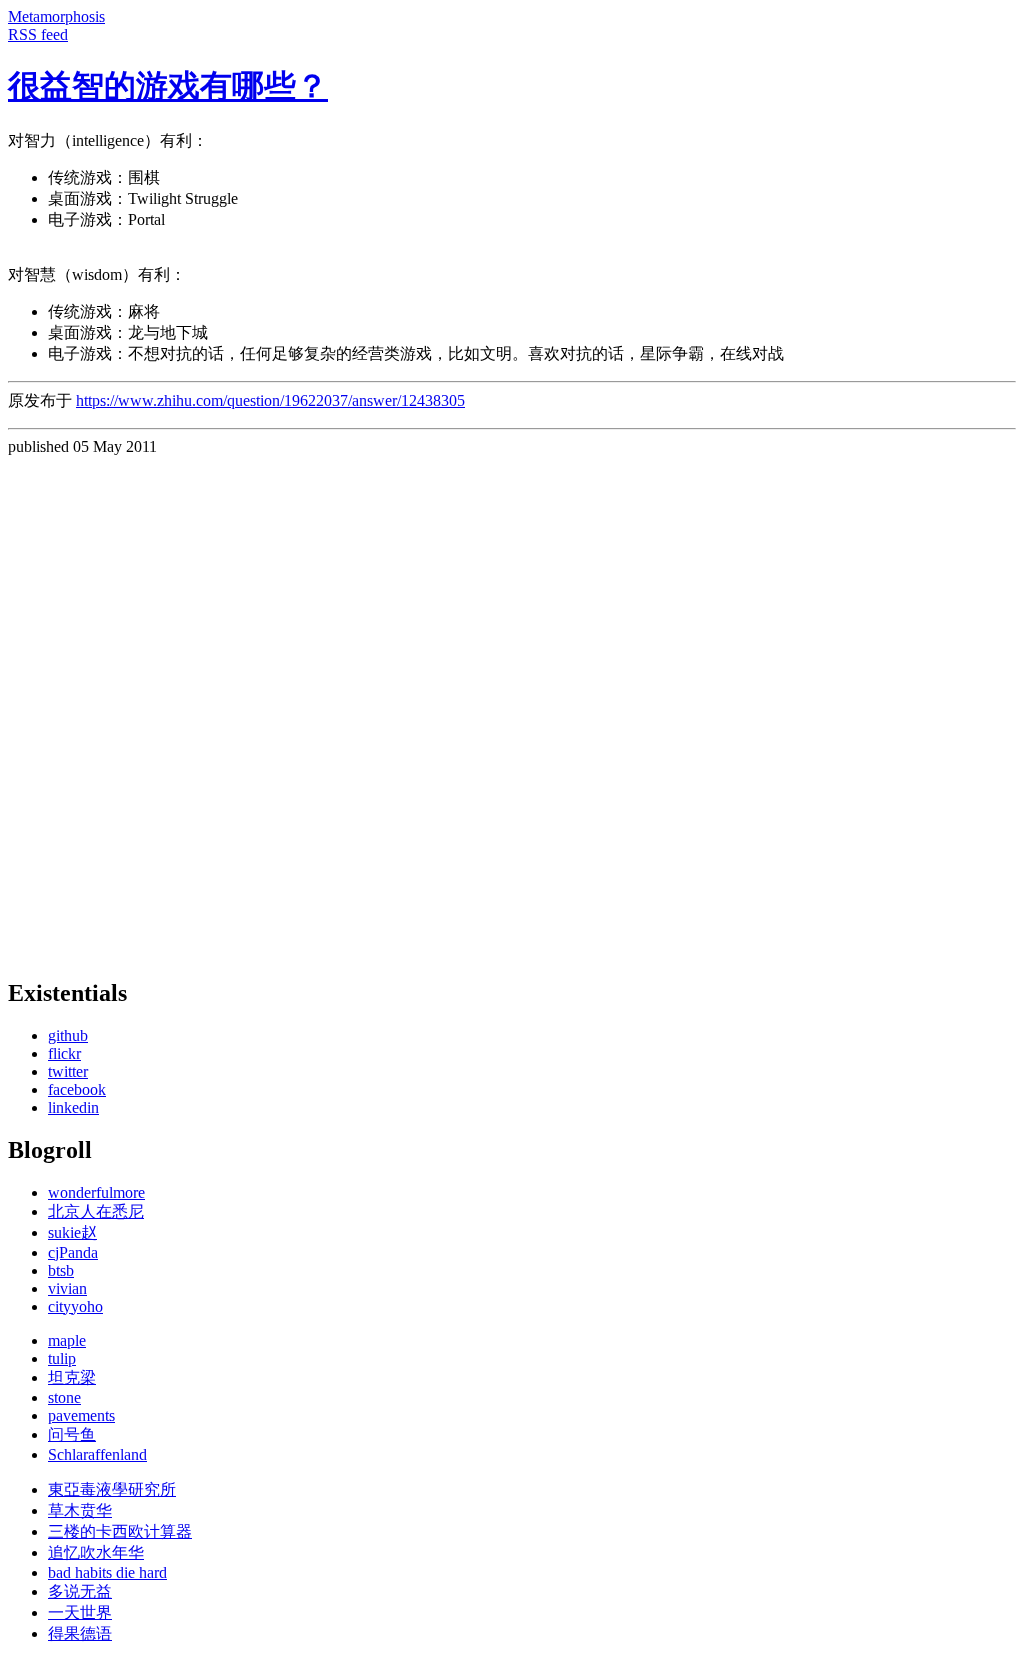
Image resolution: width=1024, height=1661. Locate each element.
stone (64, 1397)
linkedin (73, 1107)
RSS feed (38, 34)
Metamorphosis (56, 16)
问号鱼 (72, 1434)
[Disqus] (512, 706)
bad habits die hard (107, 1572)
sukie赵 (72, 1232)
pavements (81, 1415)
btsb (61, 1270)
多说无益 (80, 1591)
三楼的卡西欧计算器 (120, 1531)
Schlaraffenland (97, 1454)
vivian (67, 1288)
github (68, 1035)
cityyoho (75, 1306)
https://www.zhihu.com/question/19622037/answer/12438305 (270, 400)
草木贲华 (80, 1510)
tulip (62, 1358)
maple (67, 1340)
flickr (64, 1053)
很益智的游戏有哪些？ (168, 86)
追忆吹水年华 (96, 1552)
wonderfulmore (96, 1192)
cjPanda (73, 1252)
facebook (77, 1089)
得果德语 (80, 1633)
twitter (68, 1071)
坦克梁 (72, 1377)
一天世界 (80, 1612)
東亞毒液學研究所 (112, 1489)
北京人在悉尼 (96, 1211)
